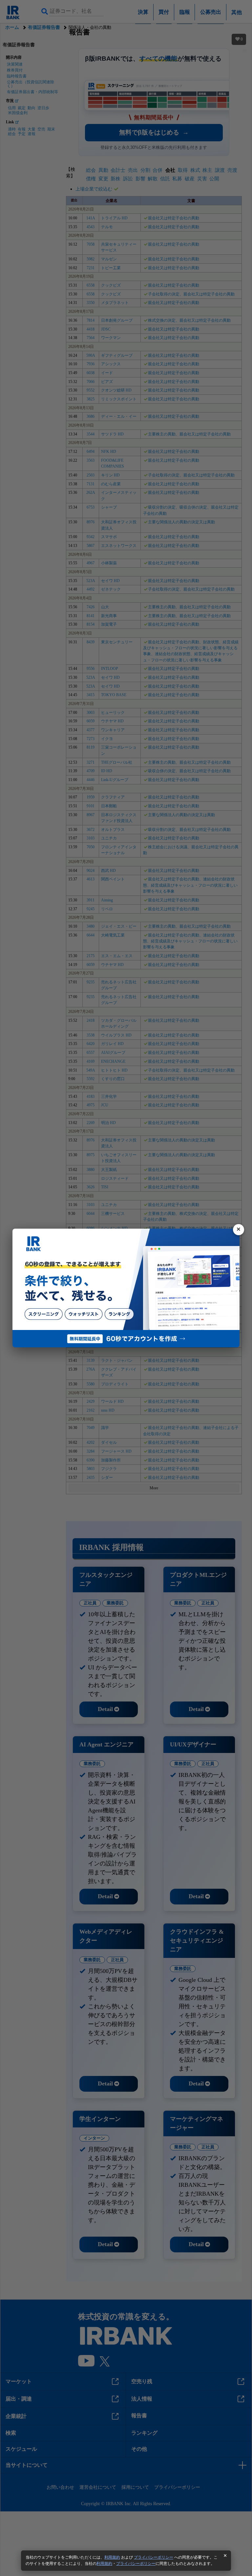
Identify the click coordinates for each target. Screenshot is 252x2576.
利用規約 (112, 2557)
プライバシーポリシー (154, 2557)
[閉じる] (239, 1230)
